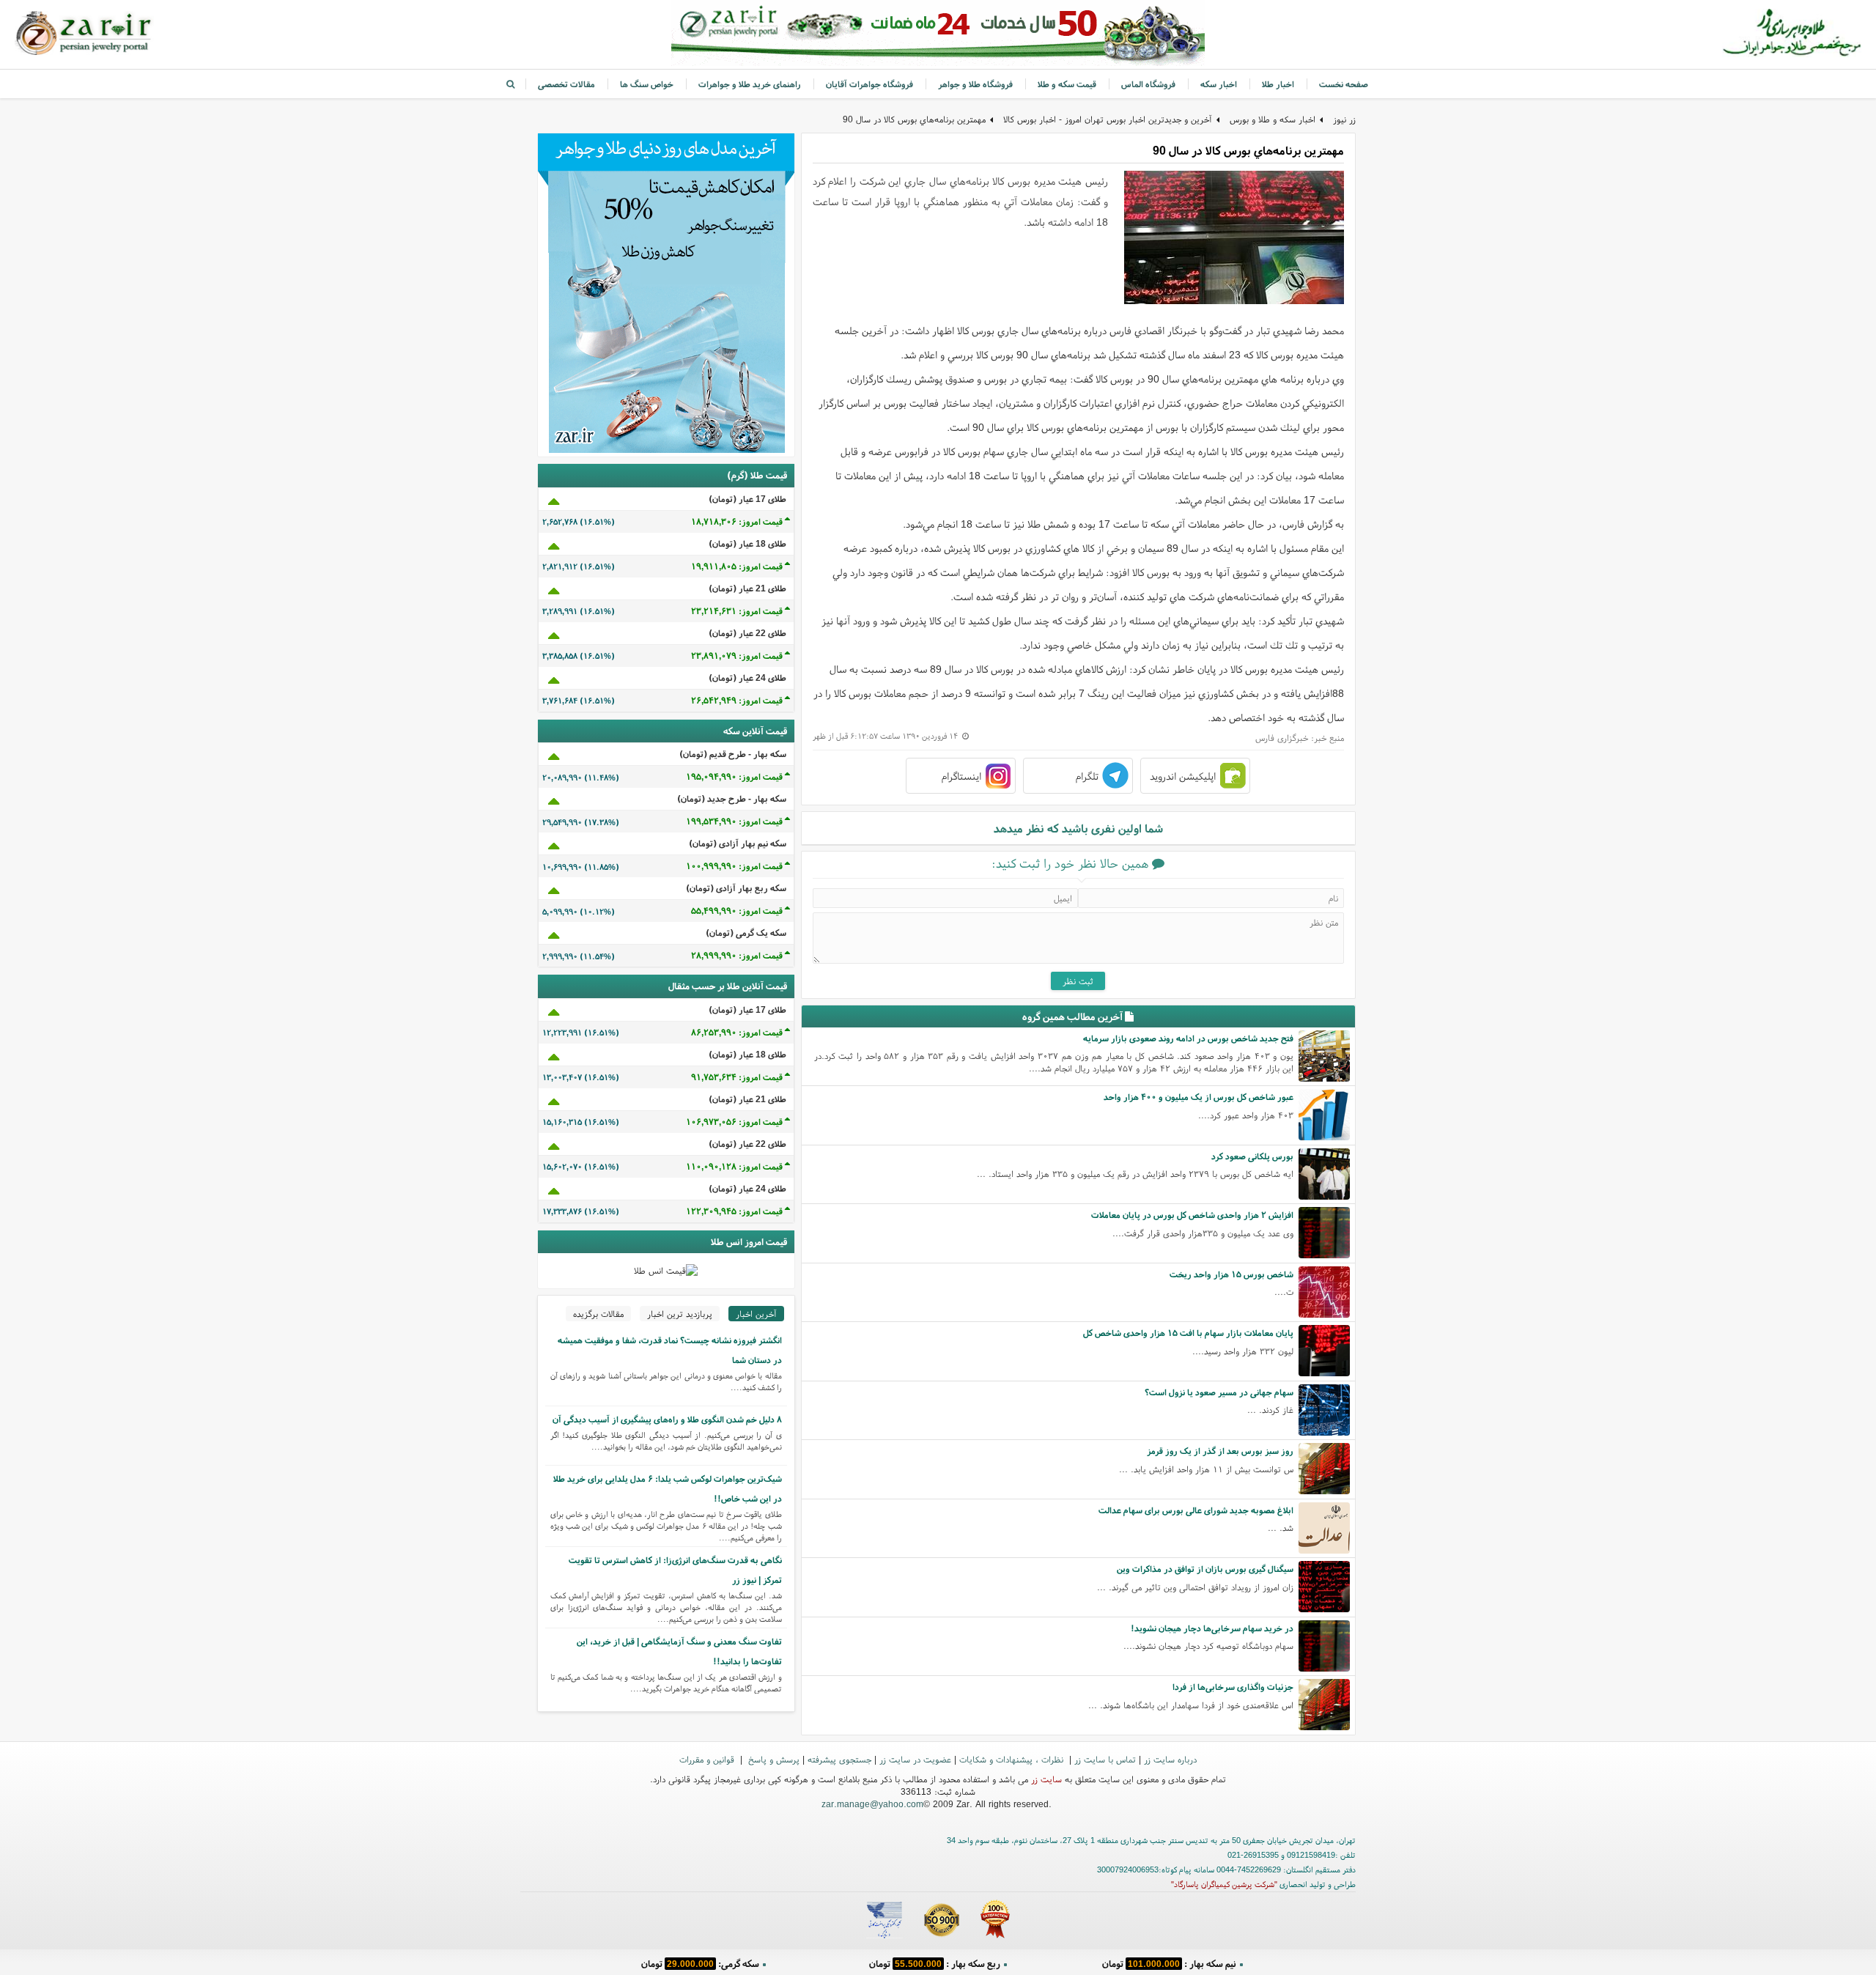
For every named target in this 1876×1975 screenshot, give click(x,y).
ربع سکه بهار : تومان (935, 1964)
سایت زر (1046, 1779)
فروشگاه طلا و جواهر (975, 84)
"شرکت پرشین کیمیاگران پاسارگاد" (1224, 1884)
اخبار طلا (1278, 84)
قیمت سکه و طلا (1067, 84)
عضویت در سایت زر (915, 1759)
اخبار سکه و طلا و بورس (1273, 119)
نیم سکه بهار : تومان (1169, 1964)
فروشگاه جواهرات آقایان (869, 84)
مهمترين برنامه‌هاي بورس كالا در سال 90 (914, 119)
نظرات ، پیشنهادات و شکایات (1013, 1759)
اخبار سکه (1219, 84)
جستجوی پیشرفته (839, 1759)
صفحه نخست (1344, 84)
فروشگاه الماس (1148, 84)
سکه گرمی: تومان (700, 1964)
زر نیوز (1344, 119)
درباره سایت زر (1170, 1759)
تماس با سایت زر (1105, 1759)
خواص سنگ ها (647, 84)
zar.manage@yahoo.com (872, 1804)
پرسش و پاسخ (772, 1759)
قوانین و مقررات (708, 1759)
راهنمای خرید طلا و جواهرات (750, 84)
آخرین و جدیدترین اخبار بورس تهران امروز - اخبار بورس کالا (1108, 119)
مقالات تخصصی (566, 84)
